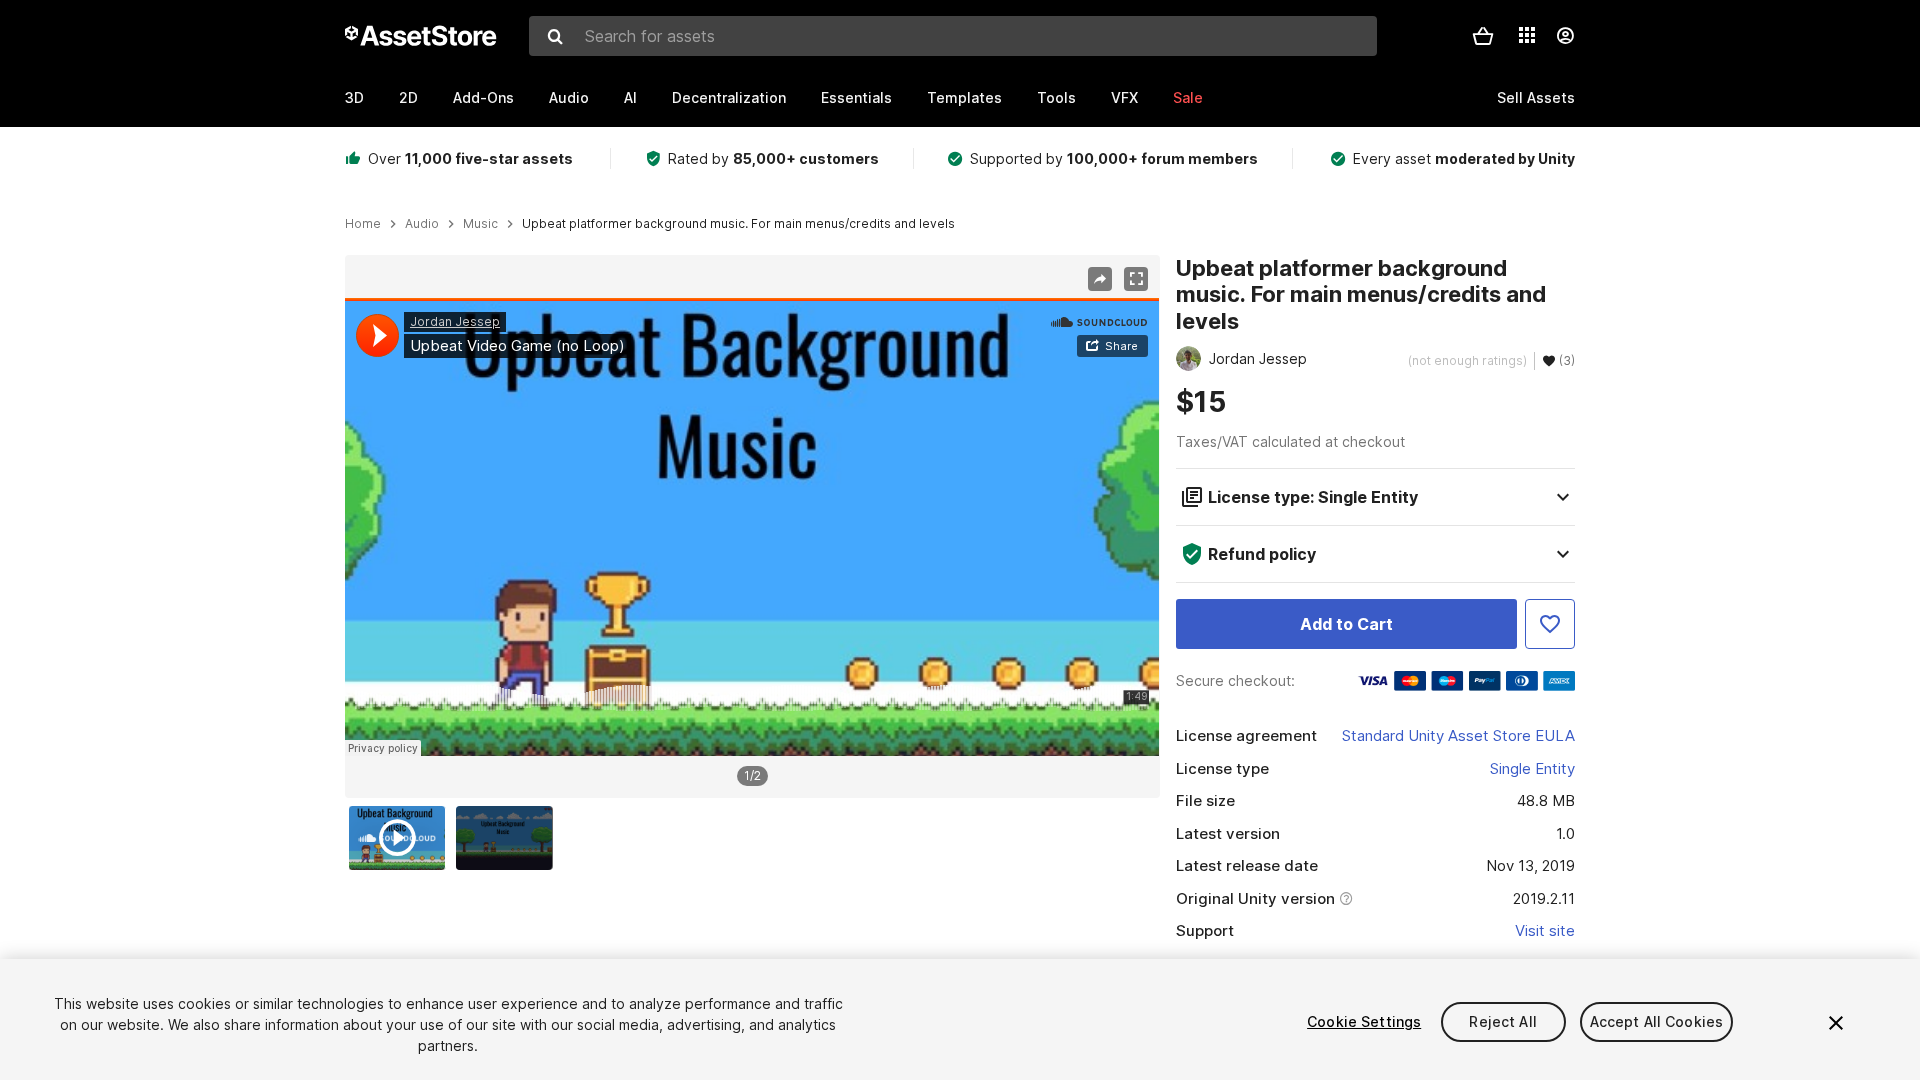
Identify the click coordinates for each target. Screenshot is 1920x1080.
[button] (1483, 36)
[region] (752, 527)
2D (408, 97)
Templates (964, 97)
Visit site (1545, 930)
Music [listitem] (480, 224)
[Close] (1836, 1023)
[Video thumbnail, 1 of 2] (402, 838)
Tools (1056, 97)
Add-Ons (483, 97)
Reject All (1502, 1021)
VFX (1124, 97)
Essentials (856, 97)
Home (363, 224)
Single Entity (1532, 768)
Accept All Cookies (1657, 1021)
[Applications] (1527, 35)
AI (630, 97)
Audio (569, 97)
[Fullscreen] (1136, 279)
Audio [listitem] (422, 224)
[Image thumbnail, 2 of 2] (509, 838)
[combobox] (953, 36)
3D (354, 97)
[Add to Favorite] (1550, 624)
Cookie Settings (1364, 1021)
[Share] (1100, 279)
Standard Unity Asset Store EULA (1458, 735)
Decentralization (729, 97)
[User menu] (1565, 36)
